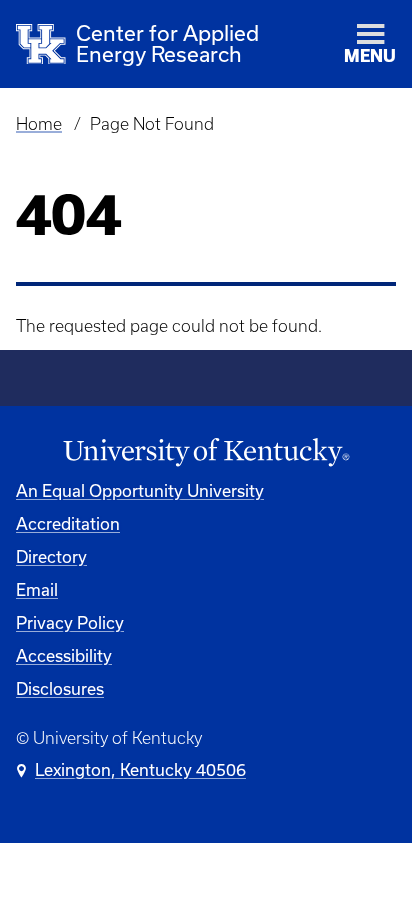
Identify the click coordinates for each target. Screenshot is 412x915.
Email (37, 590)
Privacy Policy (70, 623)
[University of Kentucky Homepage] (206, 452)
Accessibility (64, 656)
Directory (51, 557)
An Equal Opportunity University (140, 491)
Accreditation (68, 524)
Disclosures (60, 689)
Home (39, 124)
